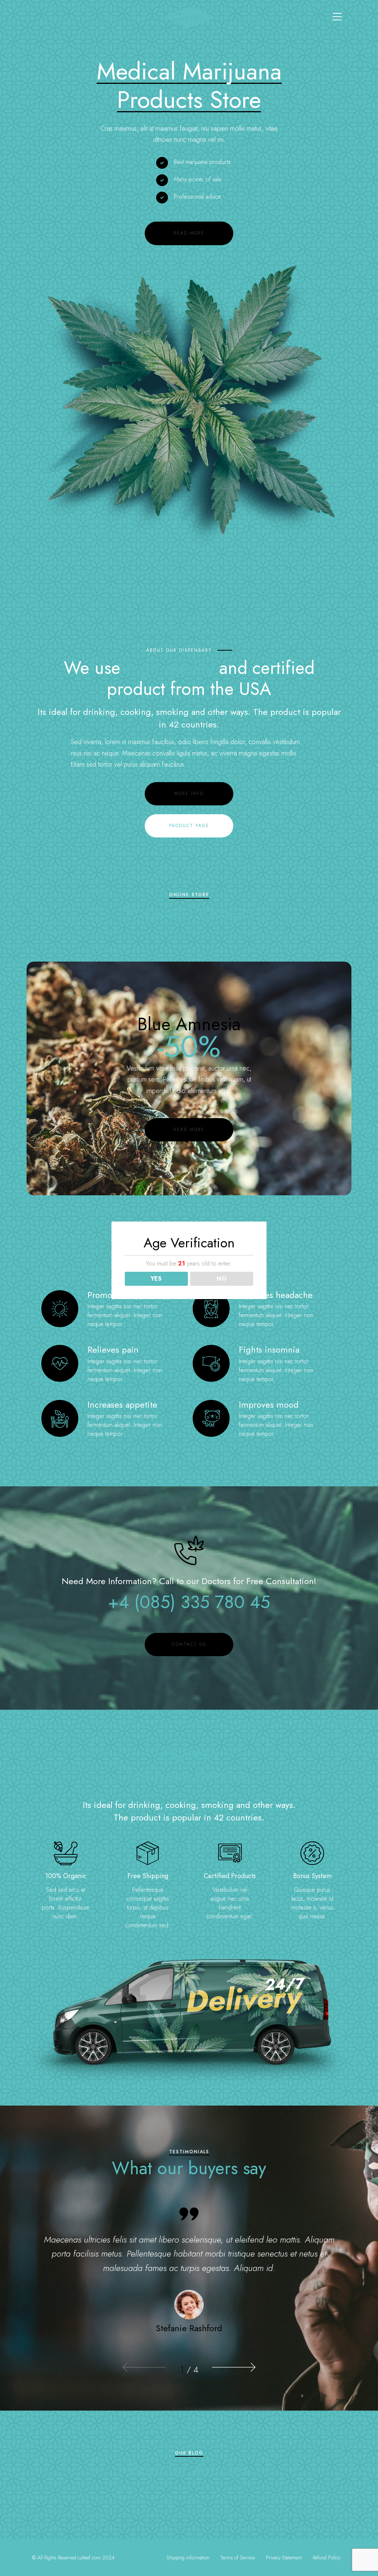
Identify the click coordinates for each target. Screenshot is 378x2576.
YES (156, 1279)
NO (222, 1279)
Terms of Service (238, 2558)
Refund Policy (327, 2558)
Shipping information (188, 2558)
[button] (145, 2367)
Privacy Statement (284, 2558)
